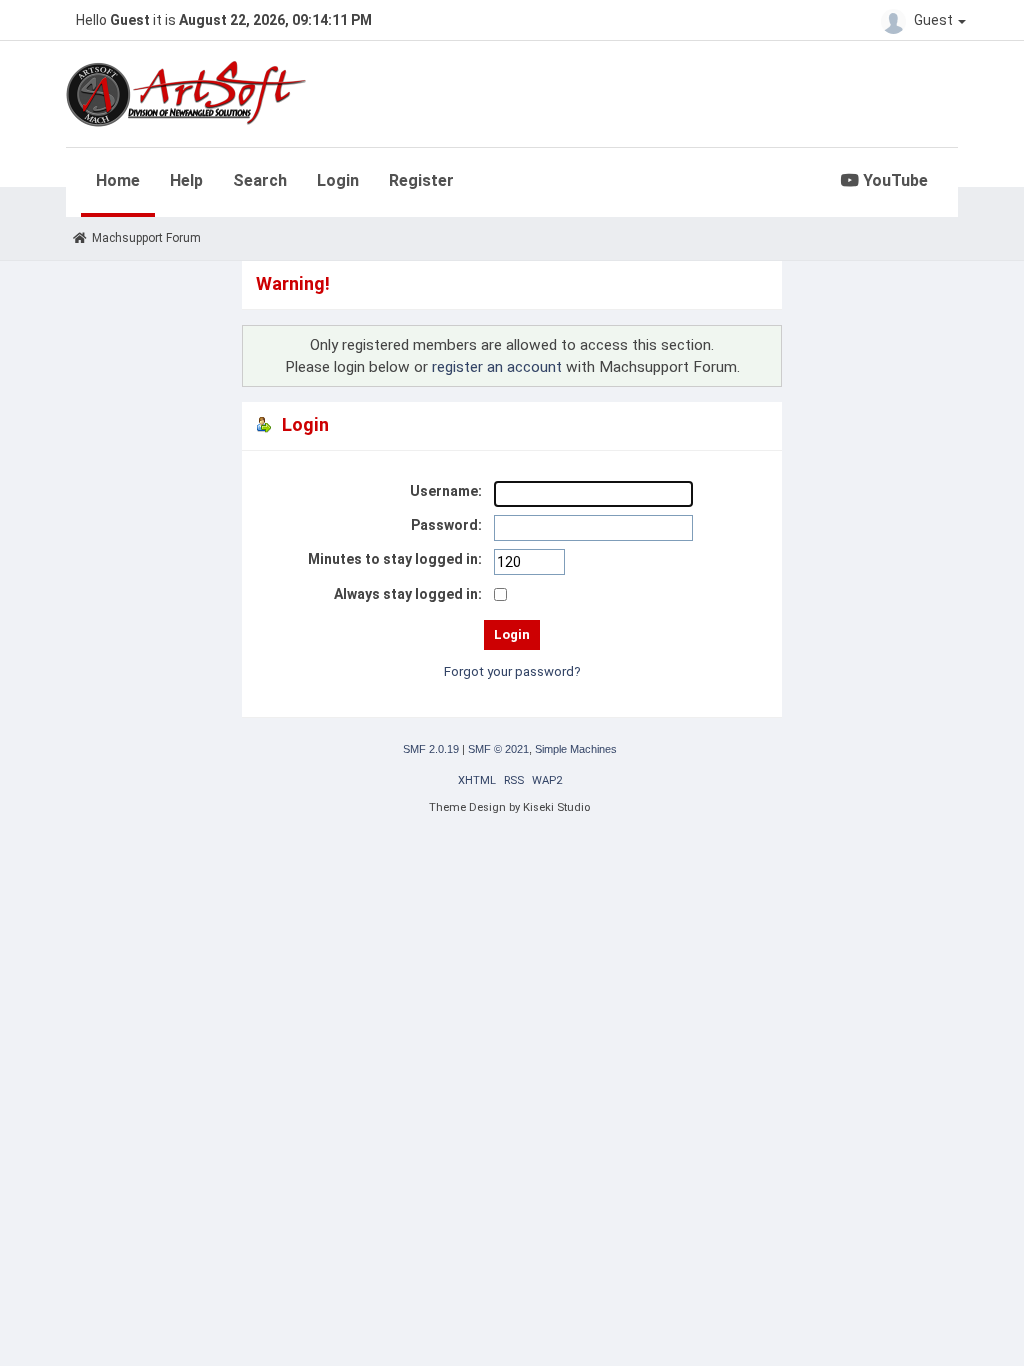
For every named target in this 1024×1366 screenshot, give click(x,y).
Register (421, 180)
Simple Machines (576, 749)
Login (338, 180)
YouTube (893, 180)
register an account (497, 367)
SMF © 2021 (498, 749)
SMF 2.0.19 (431, 749)
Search (260, 180)
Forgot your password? (512, 671)
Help (186, 180)
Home (118, 180)
